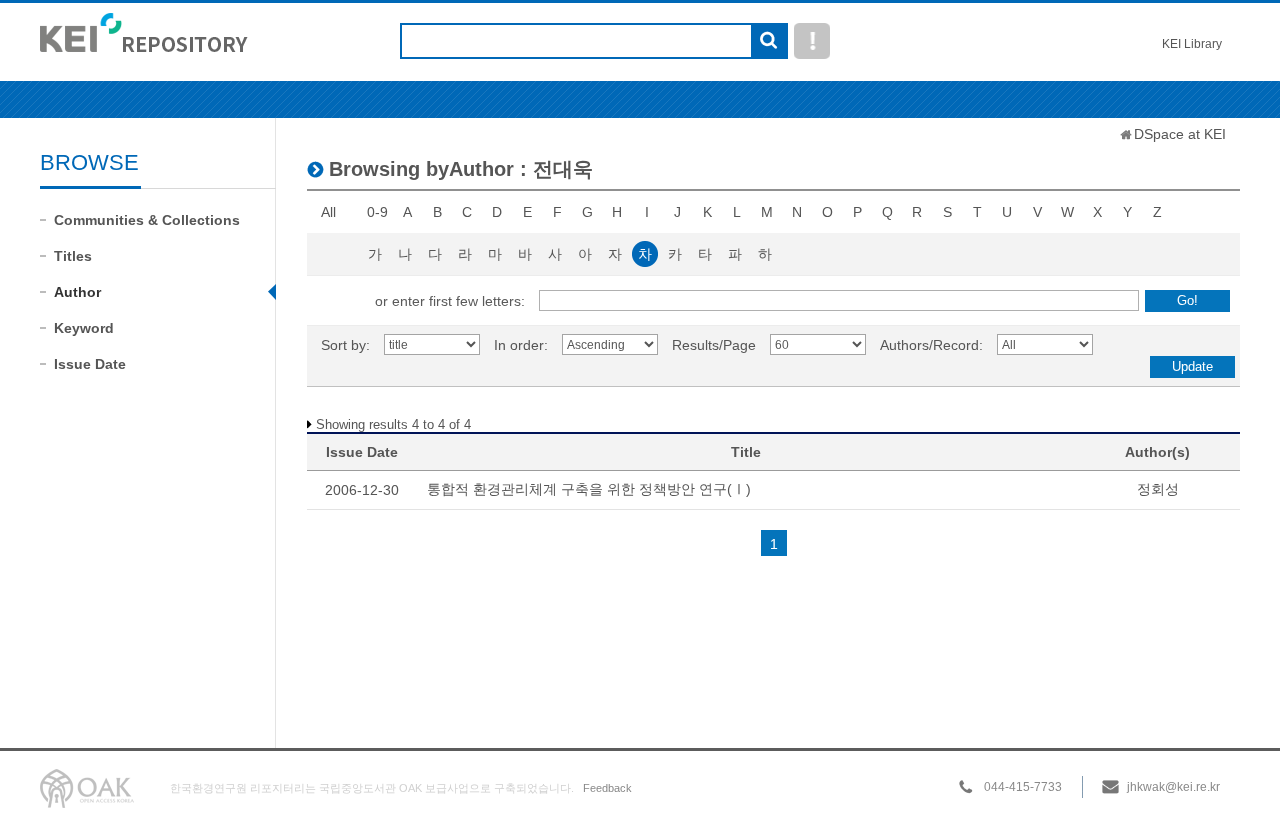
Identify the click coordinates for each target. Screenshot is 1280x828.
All (328, 212)
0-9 (377, 212)
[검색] (768, 42)
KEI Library (1192, 44)
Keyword (84, 328)
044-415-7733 (1023, 787)
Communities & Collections (147, 220)
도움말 (812, 41)
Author (77, 292)
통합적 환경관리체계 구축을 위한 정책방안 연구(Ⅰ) (589, 489)
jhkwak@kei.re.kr (1173, 787)
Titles (73, 256)
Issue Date (90, 364)
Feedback (607, 788)
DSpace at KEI (1180, 134)
